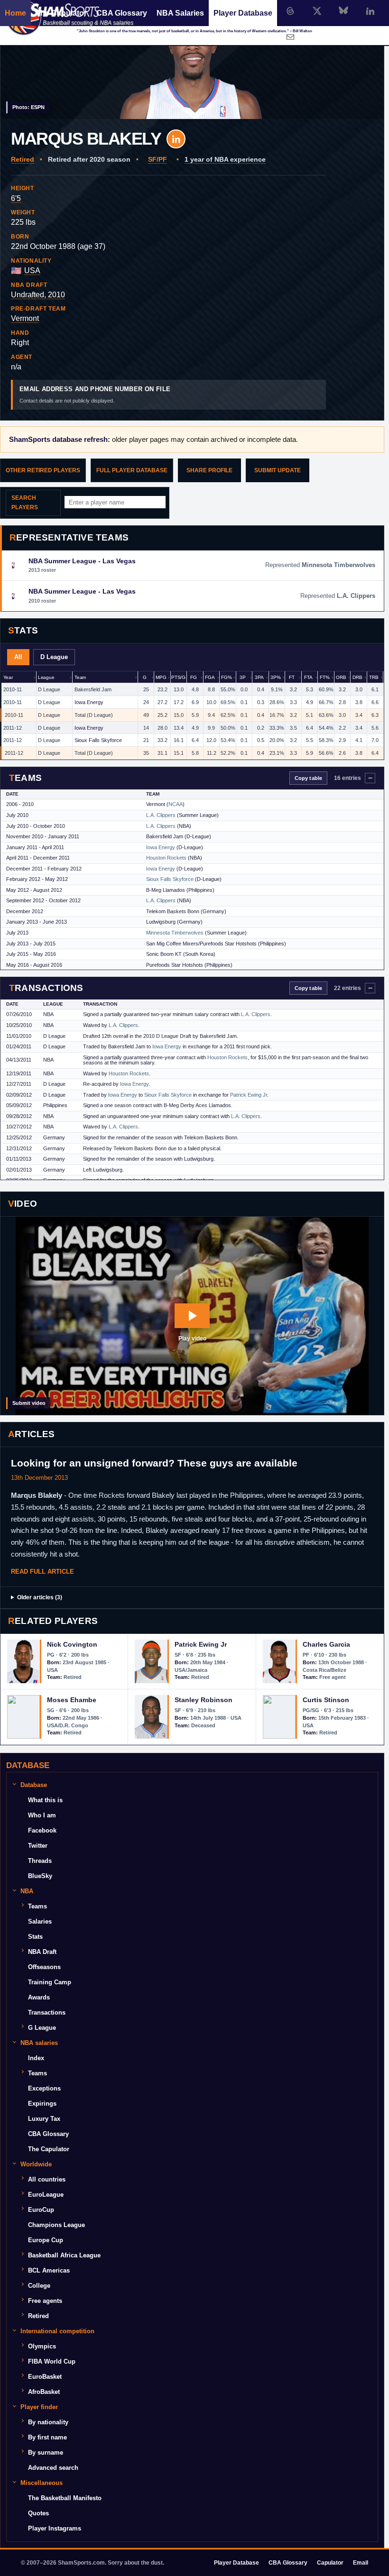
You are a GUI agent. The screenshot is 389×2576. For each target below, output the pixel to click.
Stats (35, 1937)
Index (36, 2058)
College (39, 2286)
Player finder (39, 2407)
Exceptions (44, 2088)
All (18, 657)
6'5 (16, 198)
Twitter (38, 1846)
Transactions (47, 2012)
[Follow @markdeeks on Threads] (290, 11)
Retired (23, 159)
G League (42, 2028)
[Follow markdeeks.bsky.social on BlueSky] (343, 11)
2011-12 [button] (13, 728)
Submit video (29, 1403)
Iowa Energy (89, 702)
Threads (40, 1861)
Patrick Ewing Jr (249, 1095)
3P (243, 677)
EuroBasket (45, 2377)
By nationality (48, 2422)
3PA (259, 677)
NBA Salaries (180, 13)
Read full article (42, 1572)
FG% (227, 677)
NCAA (176, 804)
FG (194, 677)
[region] (192, 715)
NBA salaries (39, 2043)
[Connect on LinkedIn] (370, 11)
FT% (325, 677)
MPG (161, 677)
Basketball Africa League (64, 2255)
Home (15, 13)
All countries (47, 2179)
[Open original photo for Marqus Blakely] (192, 60)
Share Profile (209, 470)
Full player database (132, 470)
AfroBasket (44, 2392)
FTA (308, 677)
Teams (37, 1906)
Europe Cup (46, 2240)
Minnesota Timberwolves (175, 933)
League (46, 677)
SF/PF (157, 159)
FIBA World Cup (52, 2361)
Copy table (308, 778)
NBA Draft (42, 1952)
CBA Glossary (122, 13)
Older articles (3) (40, 1597)
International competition (57, 2331)
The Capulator (61, 13)
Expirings (42, 2104)
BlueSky (40, 1876)
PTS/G (178, 677)
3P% (276, 677)
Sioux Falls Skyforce (98, 740)
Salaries (40, 1921)
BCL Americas (49, 2270)
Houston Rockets (166, 858)
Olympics (42, 2346)
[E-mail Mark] (290, 37)
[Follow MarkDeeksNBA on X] (317, 11)
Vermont (25, 318)
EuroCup (41, 2210)
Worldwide (36, 2164)
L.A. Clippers (161, 815)
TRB (374, 677)
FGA (210, 677)
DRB (357, 677)
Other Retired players (43, 470)
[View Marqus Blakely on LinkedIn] (176, 139)
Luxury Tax (44, 2119)
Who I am (42, 1815)
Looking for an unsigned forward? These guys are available (154, 1463)
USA (32, 270)
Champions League (56, 2225)
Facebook (42, 1830)
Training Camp (50, 1982)
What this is (45, 1800)
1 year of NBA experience (225, 159)
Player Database (243, 13)
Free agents (45, 2301)
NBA (27, 1891)
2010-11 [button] (13, 689)
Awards (39, 1997)
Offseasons (44, 1967)
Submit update (278, 470)
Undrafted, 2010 (38, 295)
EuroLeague (46, 2195)
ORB (341, 677)
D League (54, 657)
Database (34, 1785)
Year (8, 677)
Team (80, 677)
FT (292, 677)
